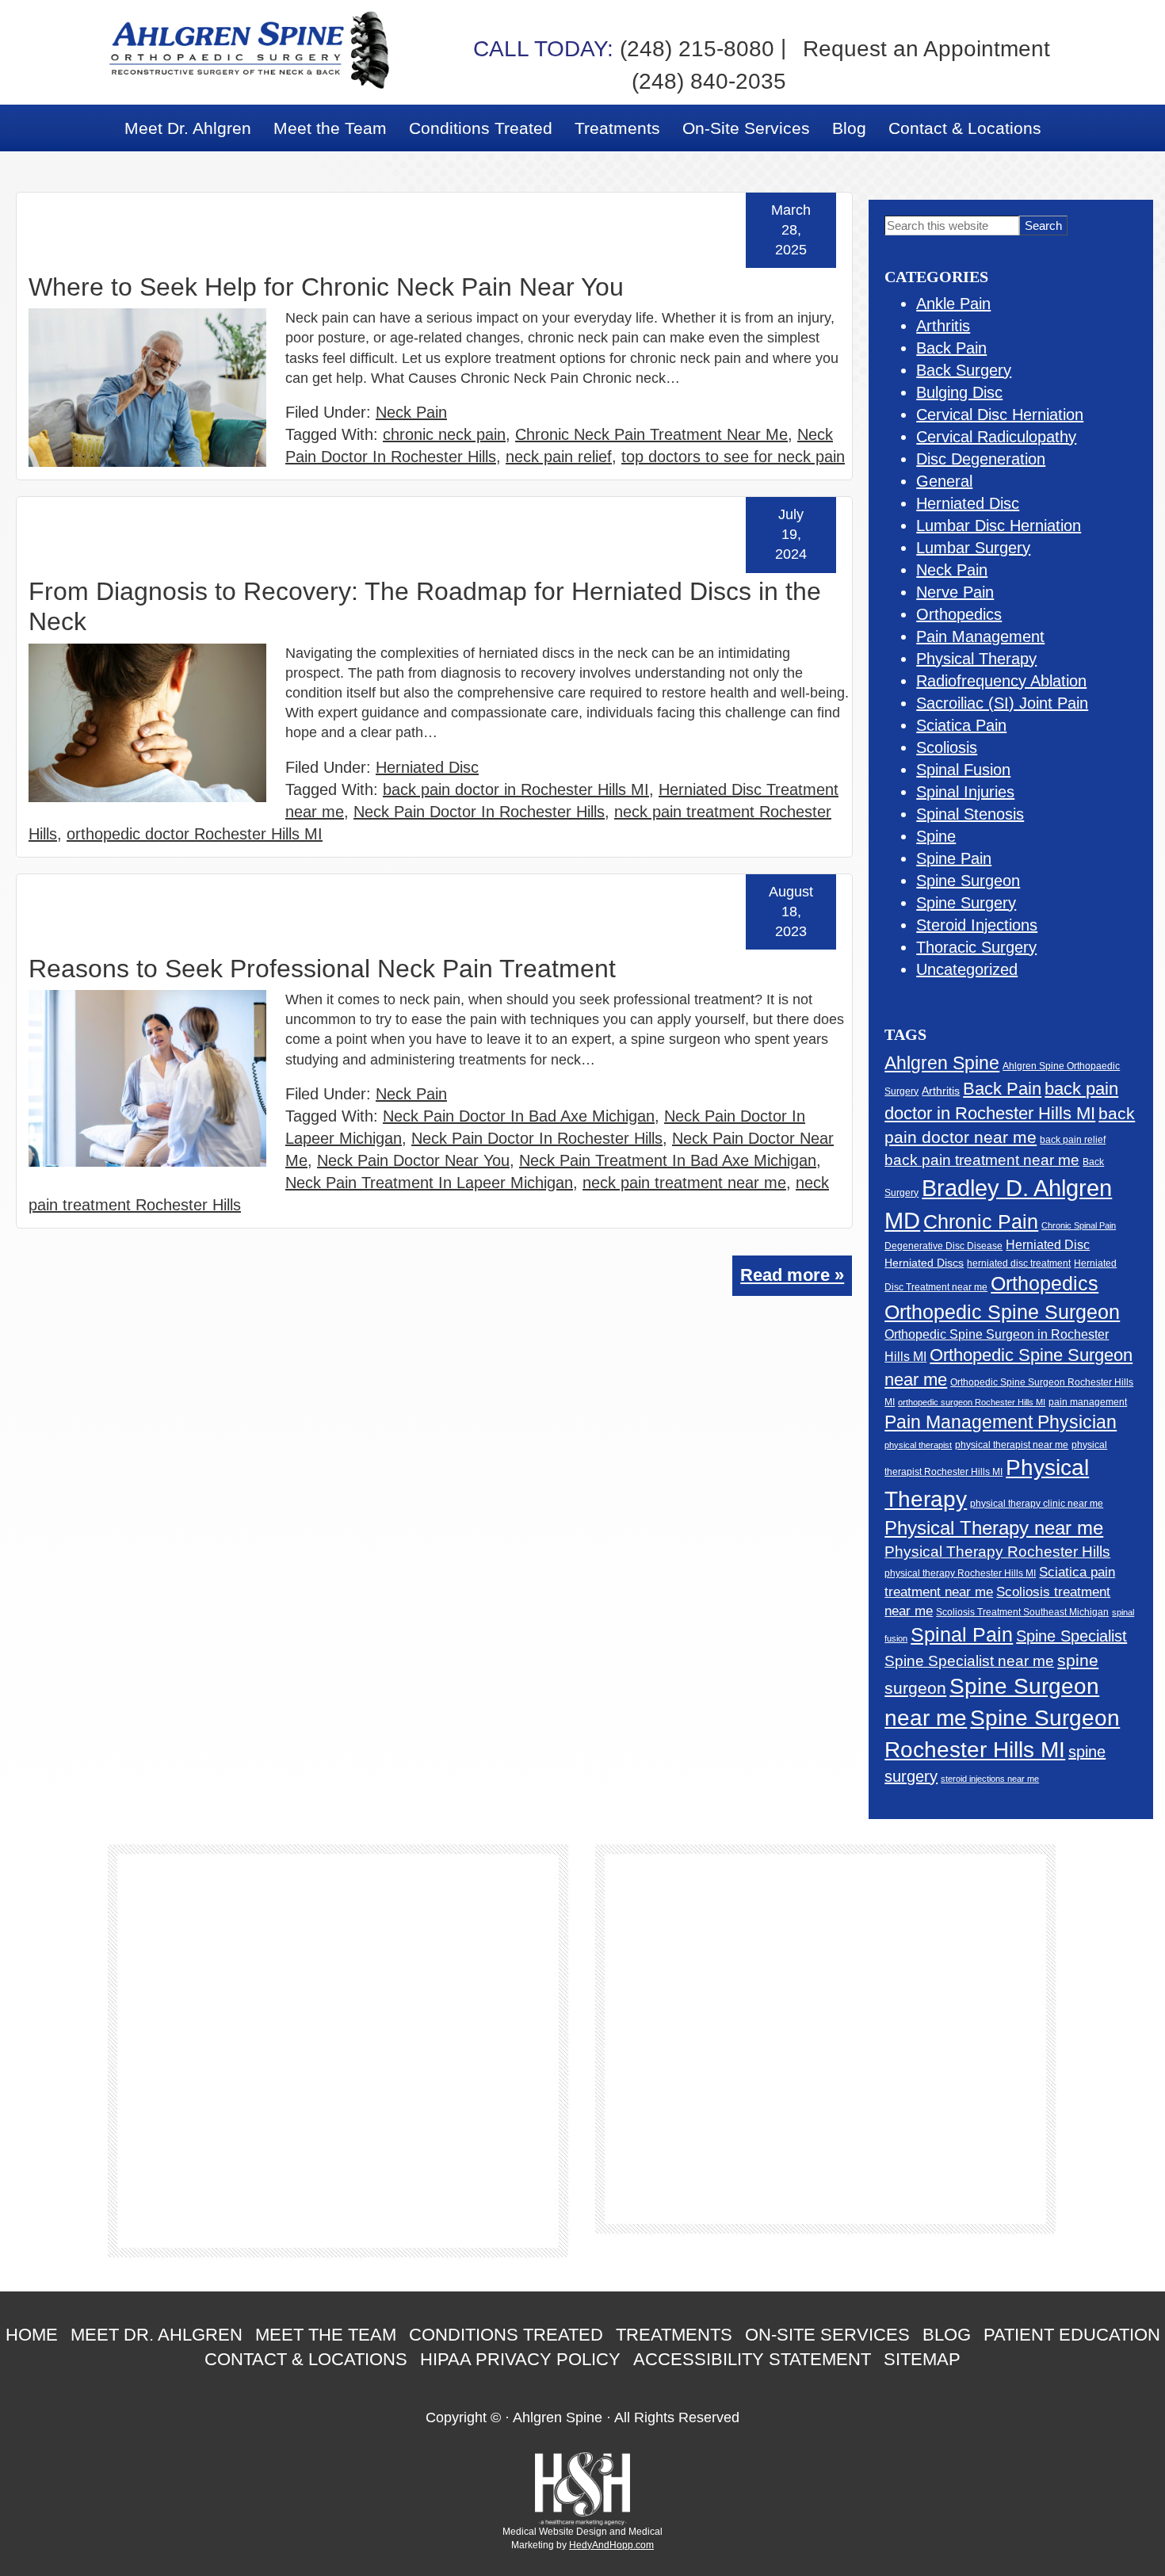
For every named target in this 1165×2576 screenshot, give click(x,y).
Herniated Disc (427, 767)
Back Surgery (964, 370)
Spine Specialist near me (969, 1661)
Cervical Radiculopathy (996, 437)
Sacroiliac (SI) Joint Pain (1002, 703)
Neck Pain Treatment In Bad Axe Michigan (668, 1160)
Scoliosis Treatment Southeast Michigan (1022, 1612)
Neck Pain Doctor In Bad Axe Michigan (519, 1116)
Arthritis (943, 326)
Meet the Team (326, 2335)
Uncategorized (967, 969)
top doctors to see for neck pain (733, 457)
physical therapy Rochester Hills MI (960, 1573)
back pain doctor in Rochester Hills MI (516, 789)
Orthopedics (959, 614)
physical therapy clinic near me (1037, 1503)
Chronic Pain (981, 1221)
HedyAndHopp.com (611, 2545)
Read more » (792, 1275)
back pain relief (1073, 1139)
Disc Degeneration (981, 459)
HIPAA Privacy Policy (520, 2359)
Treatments (674, 2335)
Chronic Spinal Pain (1079, 1225)
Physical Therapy (976, 659)
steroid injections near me (990, 1779)
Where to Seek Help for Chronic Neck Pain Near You (326, 287)
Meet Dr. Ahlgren (157, 2335)
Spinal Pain (962, 1634)
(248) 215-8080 (624, 49)
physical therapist (918, 1445)
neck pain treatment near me (684, 1183)
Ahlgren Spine (942, 1063)
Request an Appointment (926, 49)
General (944, 481)
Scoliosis (947, 747)
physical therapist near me (1012, 1445)
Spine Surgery (966, 903)
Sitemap (922, 2359)
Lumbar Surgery (973, 548)
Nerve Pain (955, 592)
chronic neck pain (444, 434)
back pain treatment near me (982, 1160)
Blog (947, 2335)
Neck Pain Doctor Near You (413, 1160)
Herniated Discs (924, 1263)
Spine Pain (954, 858)
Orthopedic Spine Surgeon (1002, 1312)
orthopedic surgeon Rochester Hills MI (972, 1402)
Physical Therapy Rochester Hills (997, 1552)
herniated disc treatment (1019, 1263)
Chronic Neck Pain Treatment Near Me (651, 434)
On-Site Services (827, 2335)
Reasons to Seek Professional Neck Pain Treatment (322, 969)
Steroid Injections (977, 925)
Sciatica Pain (961, 725)
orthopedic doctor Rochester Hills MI (195, 834)
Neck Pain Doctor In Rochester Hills (479, 812)
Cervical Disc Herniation (1000, 415)
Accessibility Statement (752, 2359)
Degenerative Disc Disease (943, 1246)
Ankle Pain (953, 304)
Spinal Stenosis (970, 814)
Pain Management (980, 636)
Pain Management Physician (1001, 1422)
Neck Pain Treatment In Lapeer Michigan (429, 1183)
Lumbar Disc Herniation (999, 526)
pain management (1088, 1402)
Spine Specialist (1071, 1636)
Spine (936, 836)
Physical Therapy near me (994, 1528)
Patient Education (1072, 2335)
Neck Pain (411, 412)
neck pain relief (559, 457)
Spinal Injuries (965, 792)
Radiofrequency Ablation (1001, 681)
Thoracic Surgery (976, 947)
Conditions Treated (506, 2335)
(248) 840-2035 (709, 81)
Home (32, 2335)
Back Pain (951, 348)
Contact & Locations (306, 2359)
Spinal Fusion (963, 770)
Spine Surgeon (968, 881)
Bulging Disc (959, 392)
